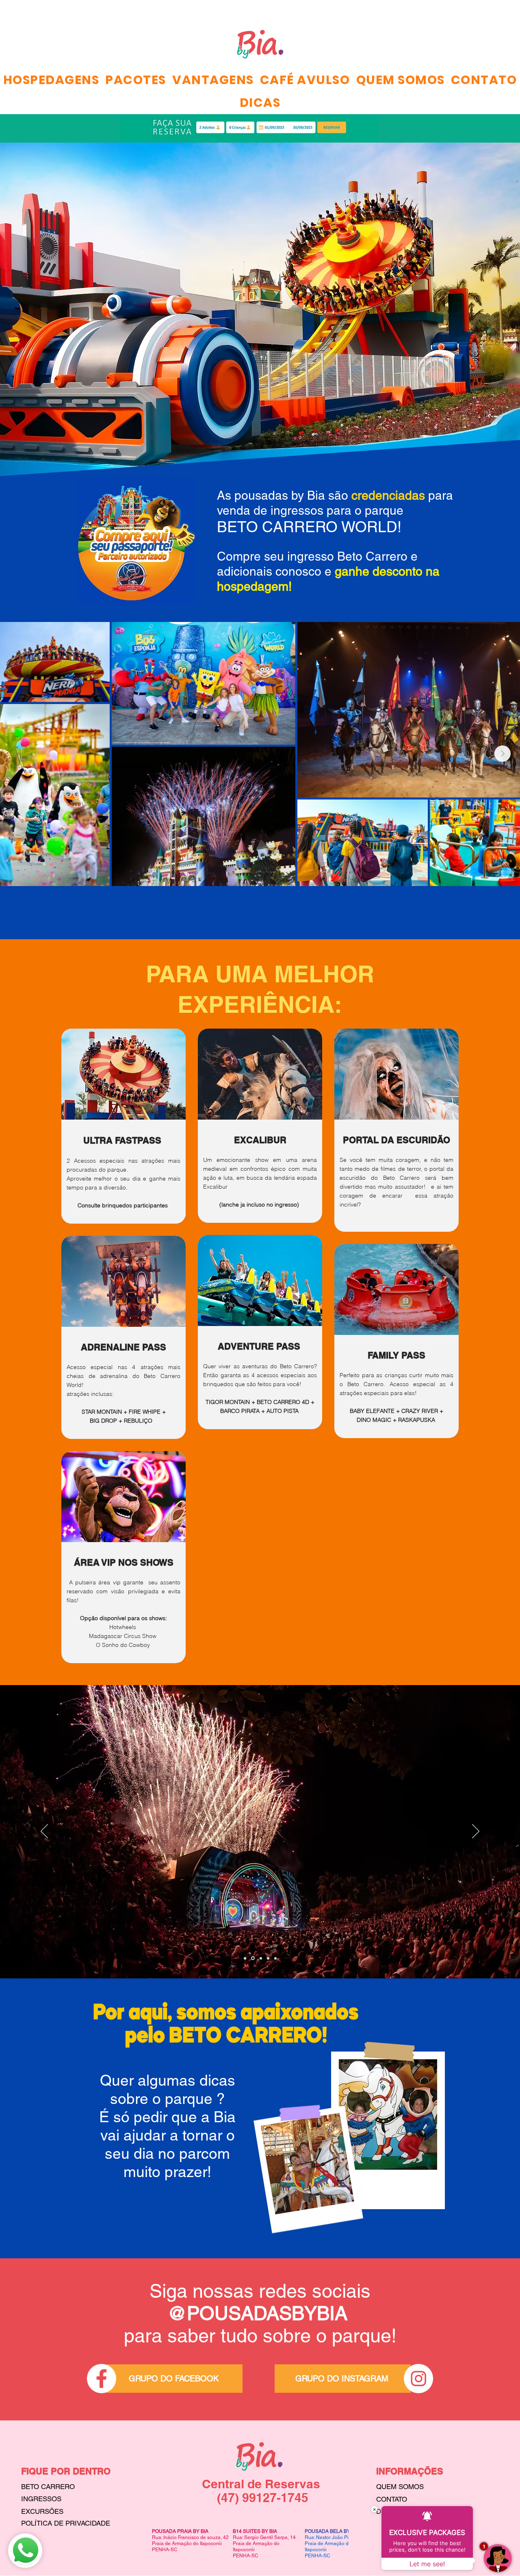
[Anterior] (44, 1832)
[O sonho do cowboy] (260, 1958)
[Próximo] (476, 1832)
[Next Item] (503, 754)
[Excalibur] (245, 1958)
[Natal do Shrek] (252, 1958)
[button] (136, 80)
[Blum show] (275, 1958)
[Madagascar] (268, 1958)
